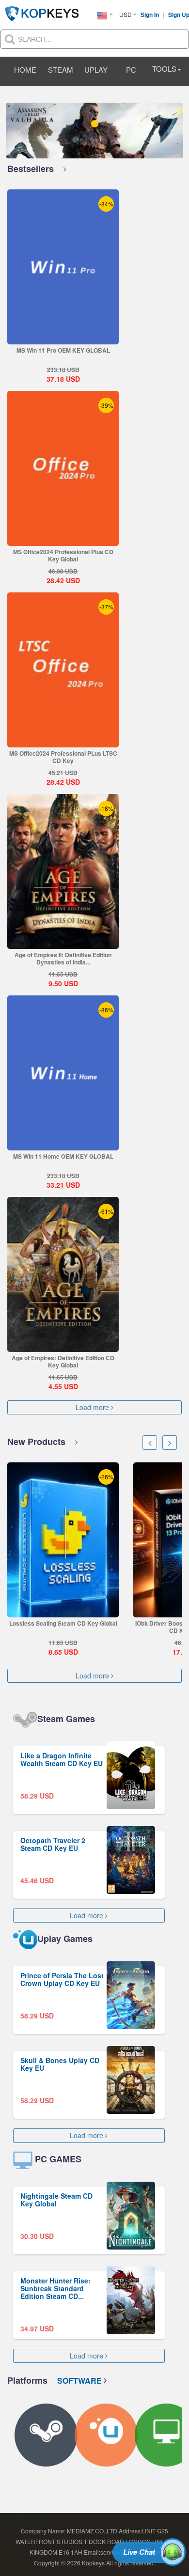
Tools (164, 69)
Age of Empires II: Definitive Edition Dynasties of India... (63, 958)
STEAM (61, 70)
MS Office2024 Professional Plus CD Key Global (63, 555)
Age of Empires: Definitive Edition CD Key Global (63, 1361)
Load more (93, 1407)
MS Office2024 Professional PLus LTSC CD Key (63, 757)
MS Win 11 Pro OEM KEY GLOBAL (63, 350)
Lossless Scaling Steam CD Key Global (63, 1623)
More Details (63, 337)
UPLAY (96, 70)
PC (131, 70)
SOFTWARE (80, 2381)
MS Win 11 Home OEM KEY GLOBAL (63, 1156)
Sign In (150, 15)
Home (25, 70)
